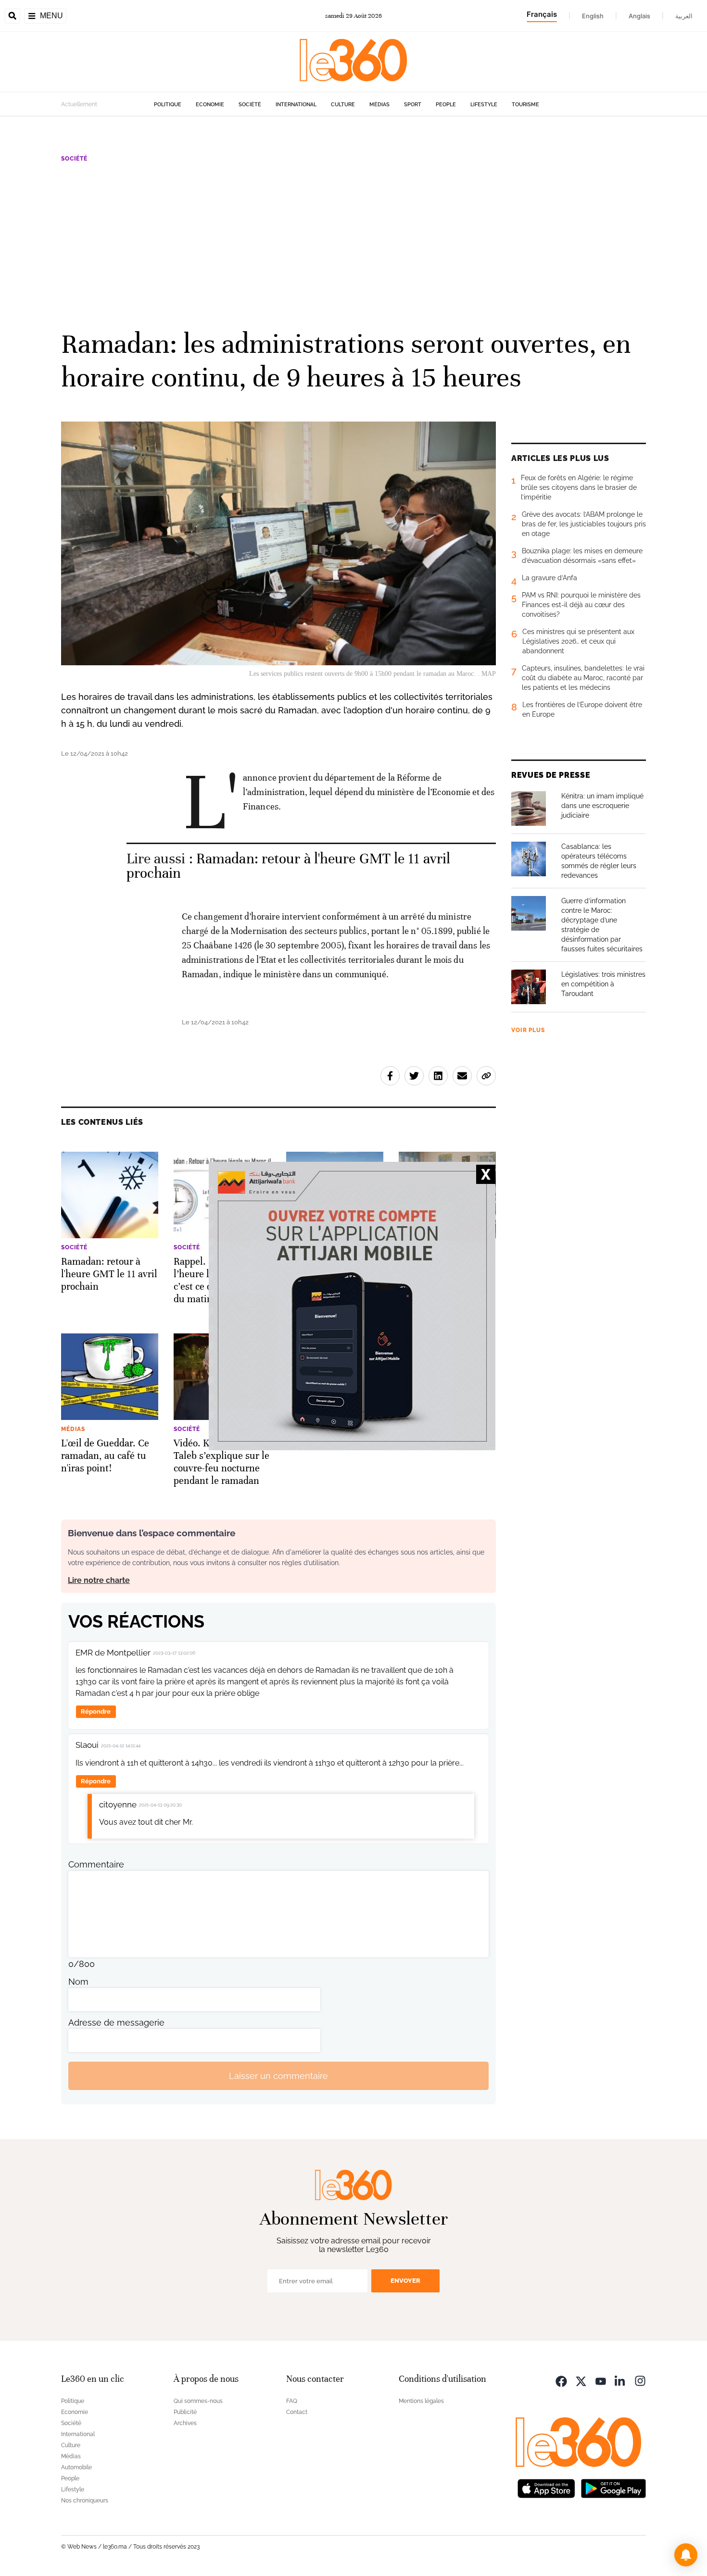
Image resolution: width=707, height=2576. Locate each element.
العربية (684, 16)
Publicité (185, 2412)
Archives (185, 2423)
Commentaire (96, 1864)
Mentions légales (421, 2401)
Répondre (96, 1711)
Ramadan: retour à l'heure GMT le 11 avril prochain (288, 866)
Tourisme (525, 105)
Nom (78, 1982)
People (446, 105)
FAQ (292, 2401)
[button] (686, 2555)
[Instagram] (640, 2380)
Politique (168, 105)
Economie (210, 105)
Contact (297, 2412)
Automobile (76, 2467)
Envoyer (405, 2281)
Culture (343, 105)
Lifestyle (484, 105)
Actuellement (79, 104)
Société (250, 105)
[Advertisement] (353, 245)
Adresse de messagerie (116, 2022)
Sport (413, 105)
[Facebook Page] (561, 2380)
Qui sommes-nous (198, 2401)
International (296, 105)
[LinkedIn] (620, 2380)
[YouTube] (601, 2380)
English (593, 16)
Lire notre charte (99, 1580)
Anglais (639, 16)
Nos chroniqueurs (85, 2501)
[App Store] (546, 2487)
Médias (379, 105)
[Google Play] (613, 2487)
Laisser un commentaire (278, 2076)
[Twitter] (581, 2380)
